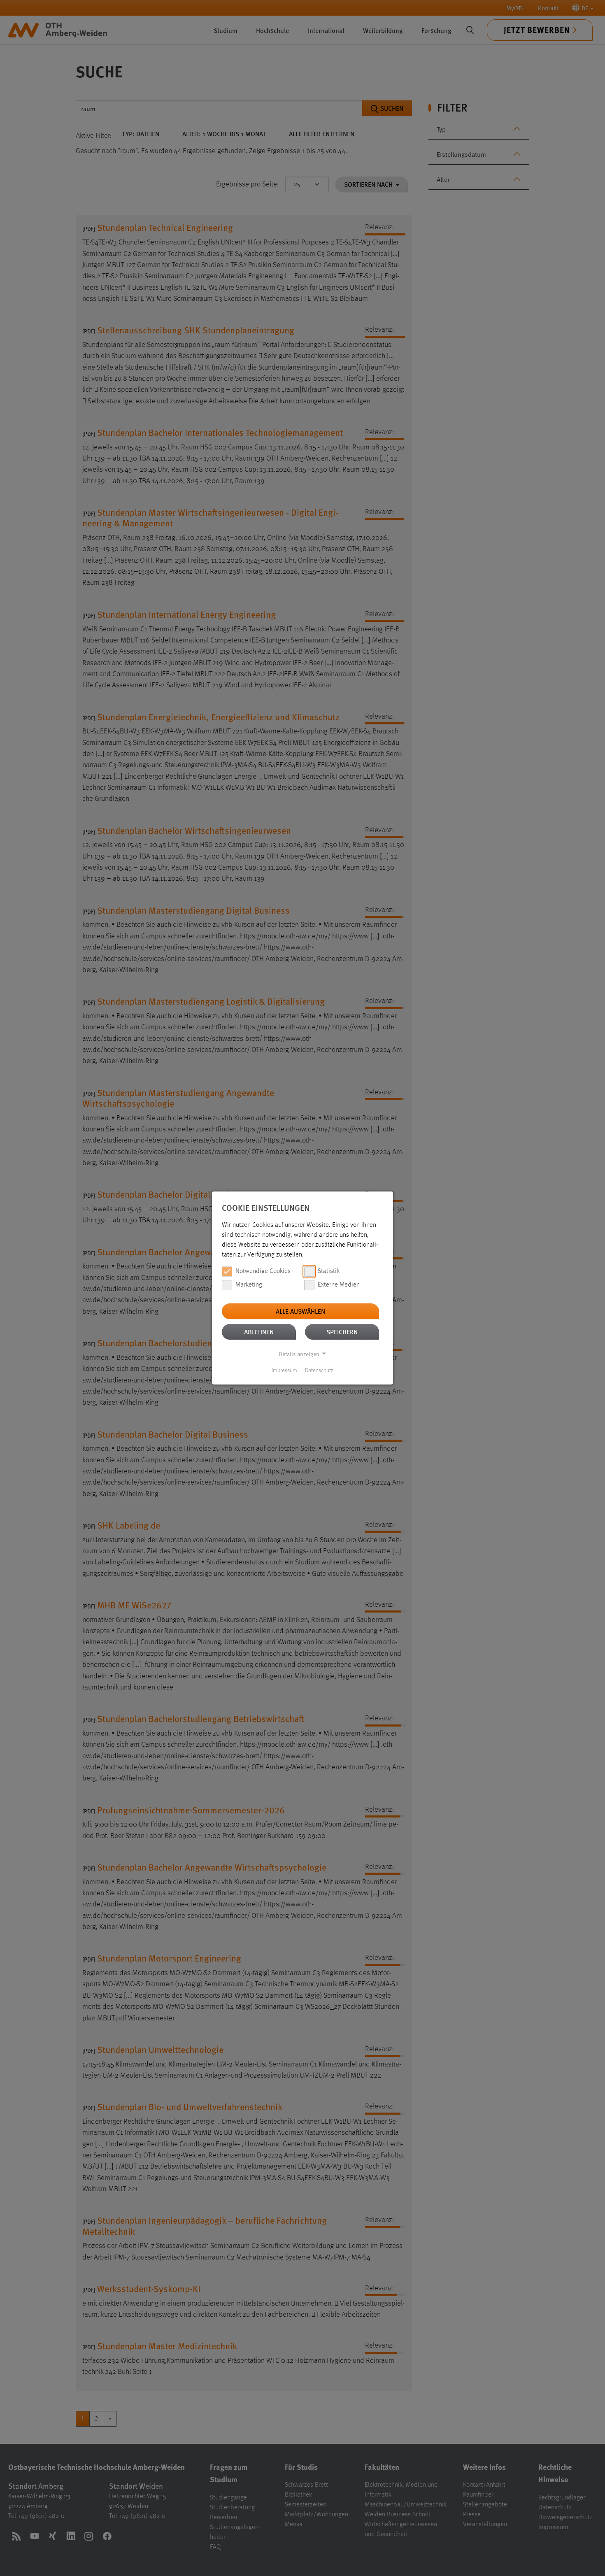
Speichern (342, 1332)
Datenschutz (319, 1371)
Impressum (284, 1371)
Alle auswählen (300, 1311)
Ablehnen (259, 1332)
